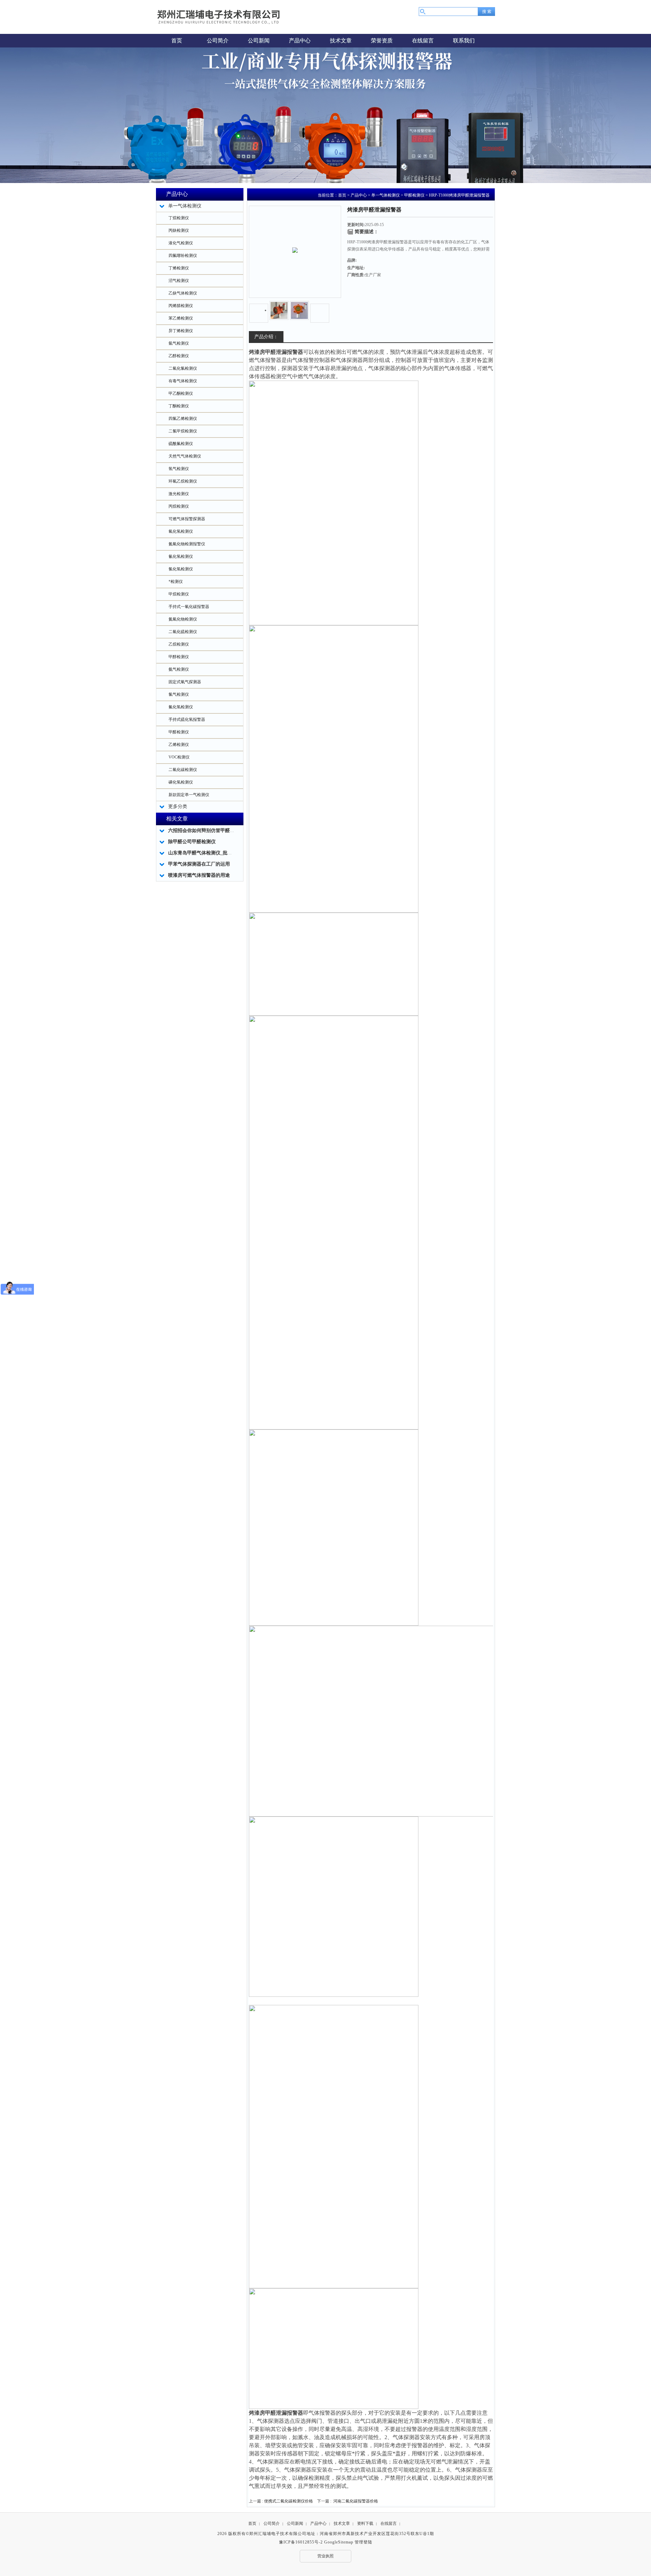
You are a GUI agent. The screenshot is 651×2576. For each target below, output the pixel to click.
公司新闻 (295, 2523)
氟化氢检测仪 (181, 707)
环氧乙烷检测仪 (183, 481)
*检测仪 (176, 582)
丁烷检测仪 (179, 218)
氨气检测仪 (179, 669)
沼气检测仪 (179, 281)
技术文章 (342, 2523)
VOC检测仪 (179, 757)
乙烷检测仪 (179, 644)
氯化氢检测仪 (181, 569)
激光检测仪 (179, 494)
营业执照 (325, 2556)
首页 (342, 195)
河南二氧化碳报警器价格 (356, 2501)
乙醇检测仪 (179, 356)
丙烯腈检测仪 (181, 306)
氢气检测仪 (179, 469)
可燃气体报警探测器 (187, 519)
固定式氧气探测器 (185, 682)
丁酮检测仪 (179, 406)
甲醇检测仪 (179, 657)
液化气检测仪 (181, 243)
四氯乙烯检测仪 (183, 419)
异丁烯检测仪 (181, 331)
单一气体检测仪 (386, 195)
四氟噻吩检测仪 (183, 256)
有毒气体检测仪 (183, 381)
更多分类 (178, 806)
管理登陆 (363, 2542)
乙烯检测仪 (179, 745)
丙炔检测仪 (179, 230)
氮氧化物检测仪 (183, 619)
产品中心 (359, 195)
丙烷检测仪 (179, 506)
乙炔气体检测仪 (183, 293)
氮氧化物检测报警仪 (187, 544)
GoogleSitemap (339, 2542)
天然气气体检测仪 (185, 456)
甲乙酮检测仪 (181, 393)
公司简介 (272, 2523)
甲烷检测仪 (179, 594)
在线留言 (389, 2523)
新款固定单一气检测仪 (189, 795)
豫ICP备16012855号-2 (301, 2542)
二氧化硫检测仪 (183, 632)
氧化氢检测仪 (181, 531)
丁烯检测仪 (179, 268)
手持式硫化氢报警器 (187, 719)
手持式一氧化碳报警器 (189, 607)
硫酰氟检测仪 (181, 444)
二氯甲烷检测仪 (183, 431)
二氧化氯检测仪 (183, 368)
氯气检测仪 (179, 694)
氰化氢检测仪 (181, 556)
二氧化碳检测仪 (183, 770)
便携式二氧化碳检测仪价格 (289, 2501)
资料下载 (365, 2523)
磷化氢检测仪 (181, 782)
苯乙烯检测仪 (181, 318)
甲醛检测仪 (179, 732)
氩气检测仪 (179, 343)
